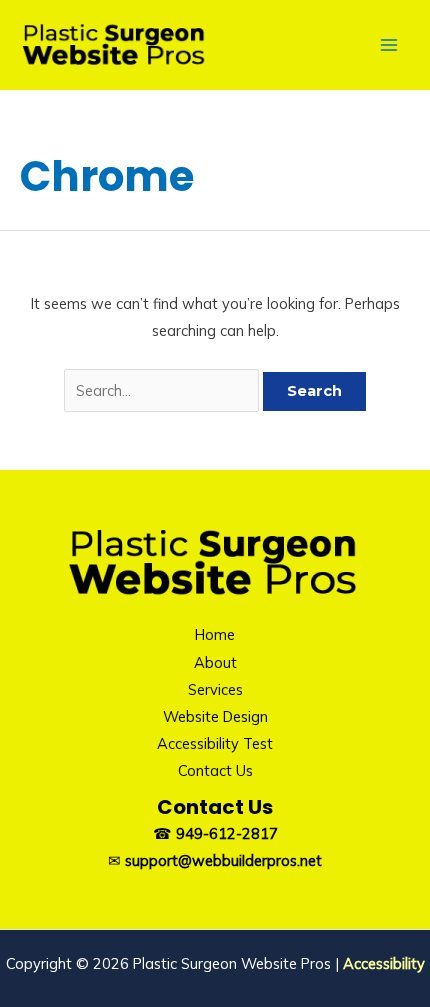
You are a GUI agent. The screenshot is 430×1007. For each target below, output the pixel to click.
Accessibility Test (215, 743)
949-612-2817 (227, 833)
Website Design (215, 716)
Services (215, 689)
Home (215, 634)
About (215, 662)
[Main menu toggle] (389, 45)
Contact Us (215, 770)
